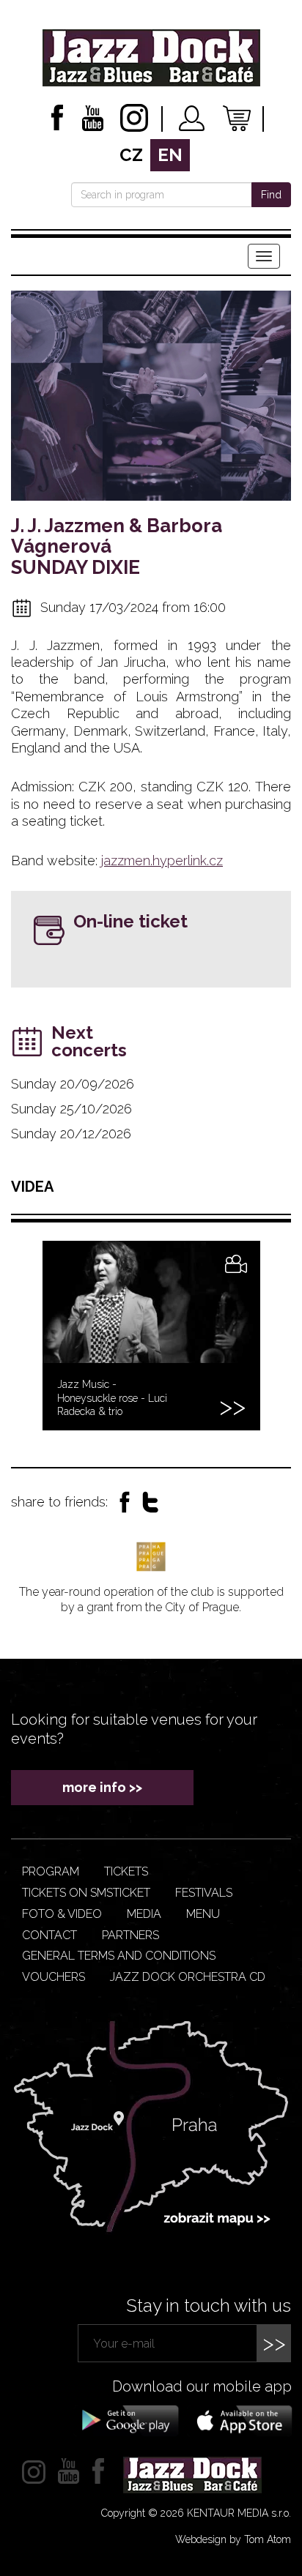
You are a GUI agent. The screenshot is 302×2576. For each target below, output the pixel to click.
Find (271, 195)
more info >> (102, 1787)
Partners (130, 1935)
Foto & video (62, 1914)
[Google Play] (128, 2419)
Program (51, 1871)
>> (274, 2343)
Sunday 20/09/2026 (73, 1084)
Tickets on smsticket (86, 1893)
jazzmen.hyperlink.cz (162, 860)
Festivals (204, 1893)
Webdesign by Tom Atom (233, 2539)
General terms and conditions (119, 1956)
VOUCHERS (54, 1977)
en (170, 155)
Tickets (126, 1871)
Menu (203, 1914)
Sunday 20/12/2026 (71, 1134)
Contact (49, 1935)
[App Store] (240, 2419)
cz (131, 155)
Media (144, 1914)
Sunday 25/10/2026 (71, 1109)
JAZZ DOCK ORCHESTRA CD (188, 1977)
